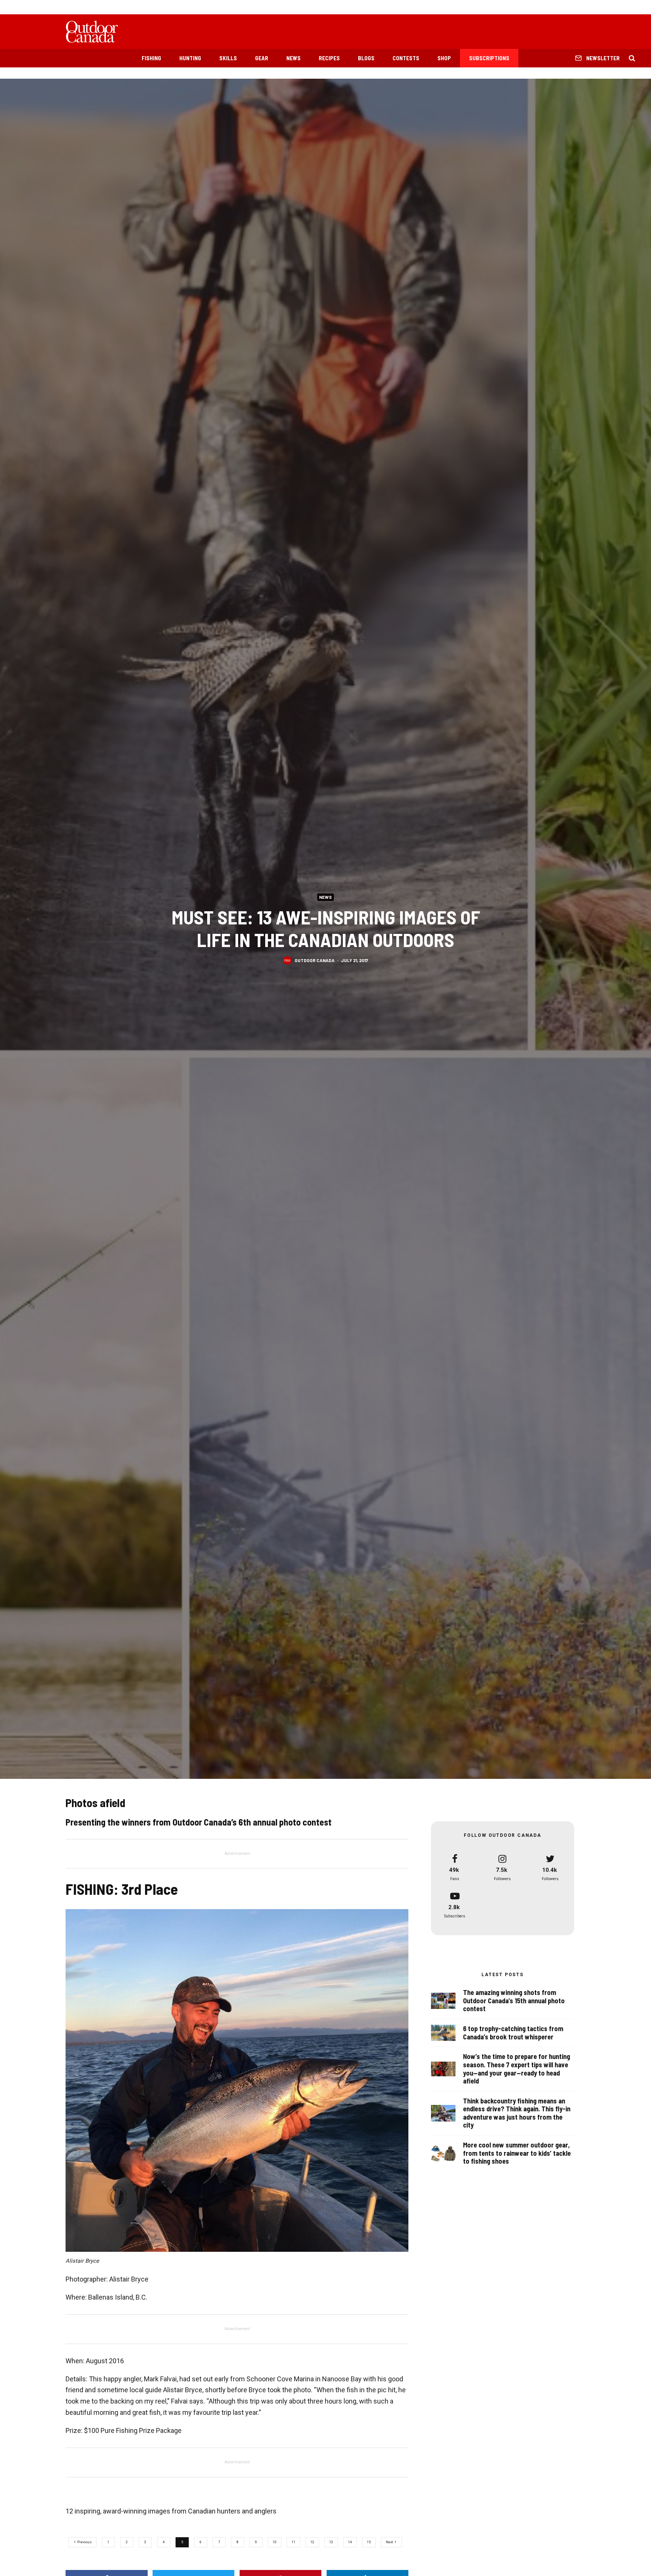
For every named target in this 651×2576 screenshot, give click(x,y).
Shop (444, 58)
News (293, 58)
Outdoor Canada (315, 960)
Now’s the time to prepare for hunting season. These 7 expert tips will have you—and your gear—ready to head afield (517, 2069)
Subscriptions (489, 58)
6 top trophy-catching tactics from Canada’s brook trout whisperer (513, 2033)
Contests (406, 58)
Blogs (366, 58)
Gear (262, 58)
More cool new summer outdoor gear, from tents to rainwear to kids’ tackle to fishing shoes (517, 2153)
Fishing (151, 58)
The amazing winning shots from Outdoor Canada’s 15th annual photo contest (514, 2001)
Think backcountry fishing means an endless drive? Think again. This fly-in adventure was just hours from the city (517, 2113)
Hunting (190, 58)
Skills (228, 58)
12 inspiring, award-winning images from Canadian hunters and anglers (171, 2511)
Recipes (329, 58)
